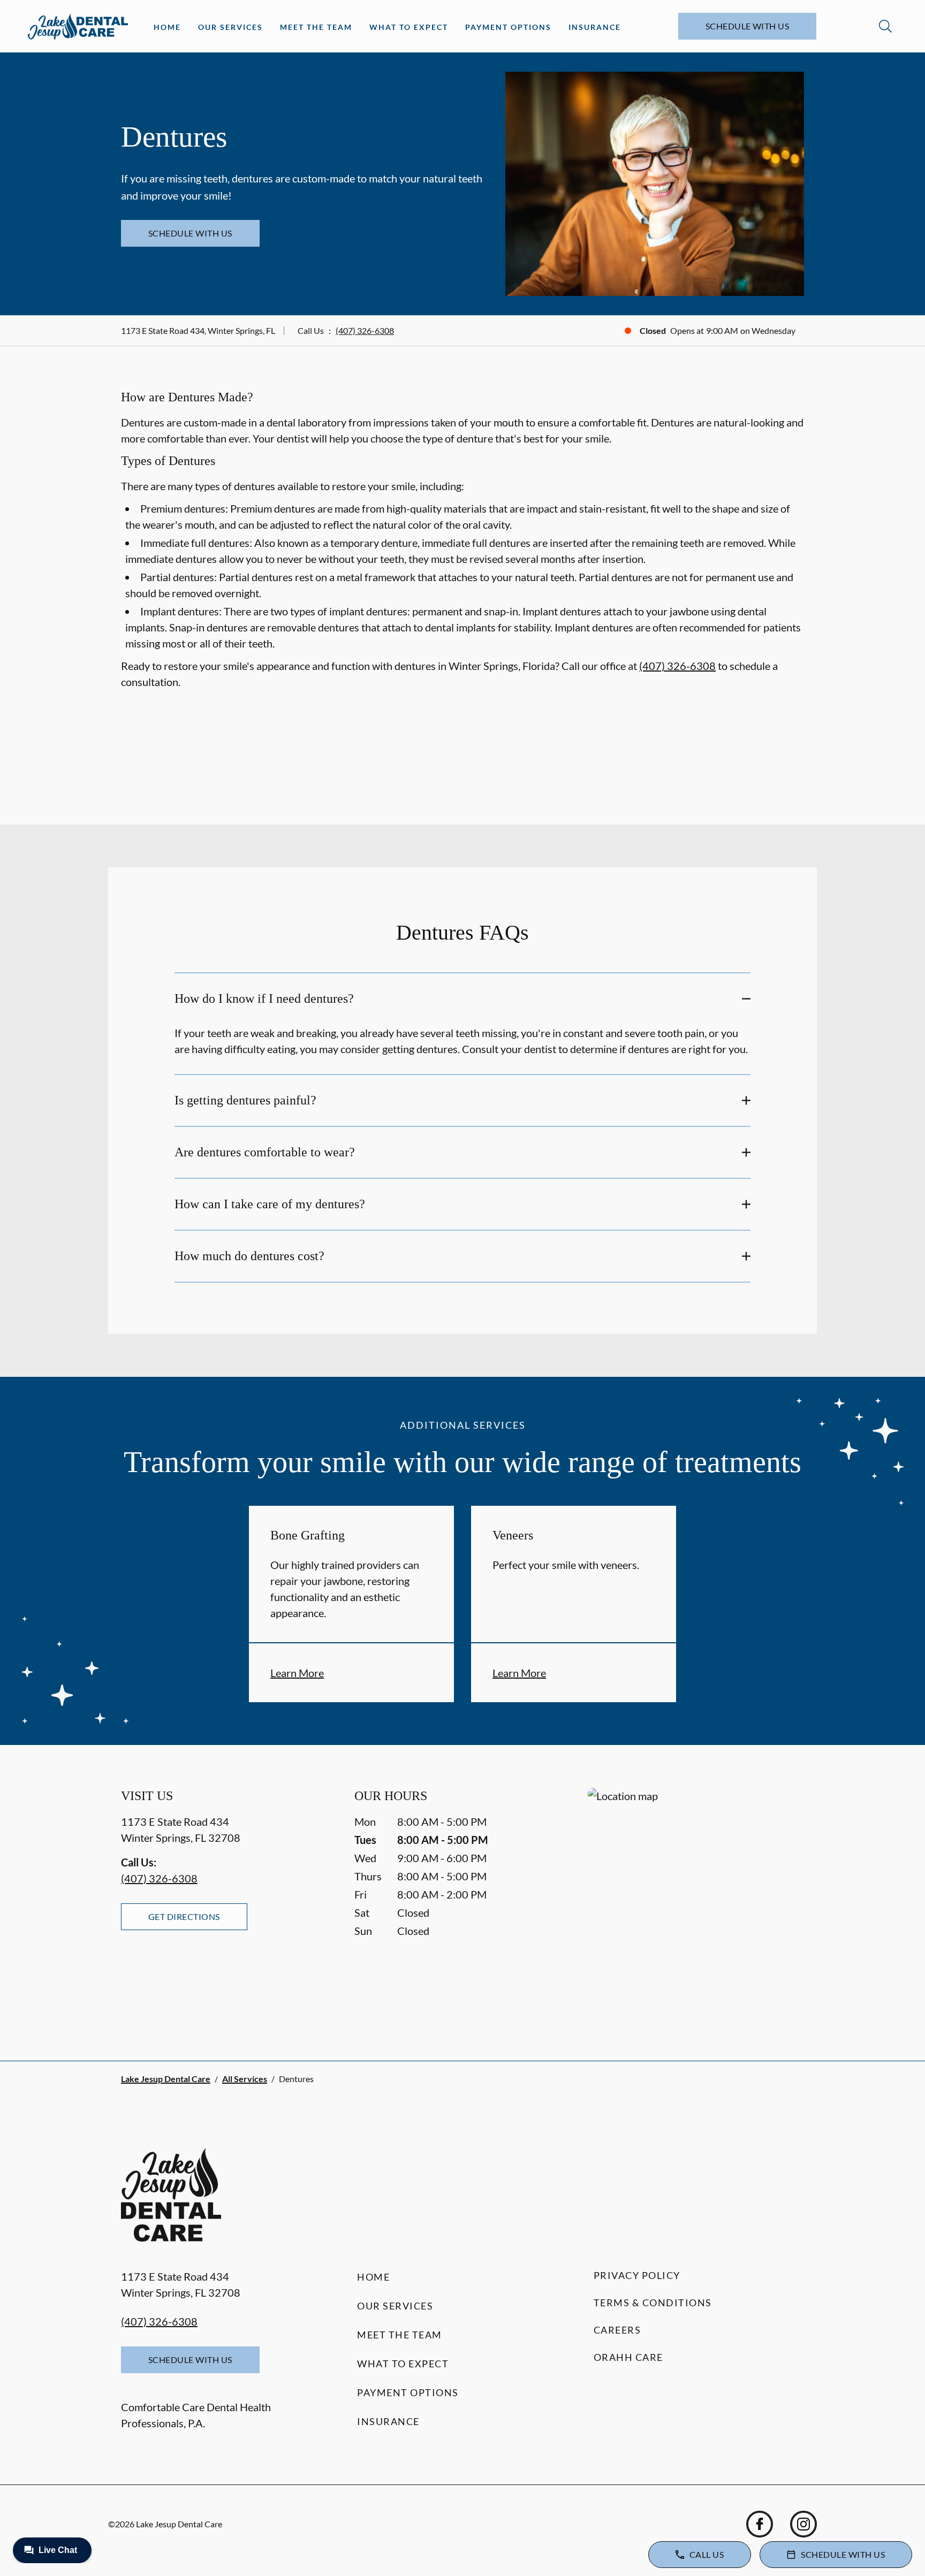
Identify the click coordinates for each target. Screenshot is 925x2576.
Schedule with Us (748, 26)
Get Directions (184, 1916)
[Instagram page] (803, 2524)
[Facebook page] (760, 2524)
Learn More (297, 1673)
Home (167, 27)
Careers (617, 2330)
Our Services (230, 27)
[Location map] (696, 1903)
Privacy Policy (637, 2275)
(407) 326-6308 (365, 330)
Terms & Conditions (653, 2303)
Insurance (595, 27)
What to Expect (409, 27)
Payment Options (508, 27)
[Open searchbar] (885, 26)
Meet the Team (316, 27)
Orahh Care (628, 2357)
